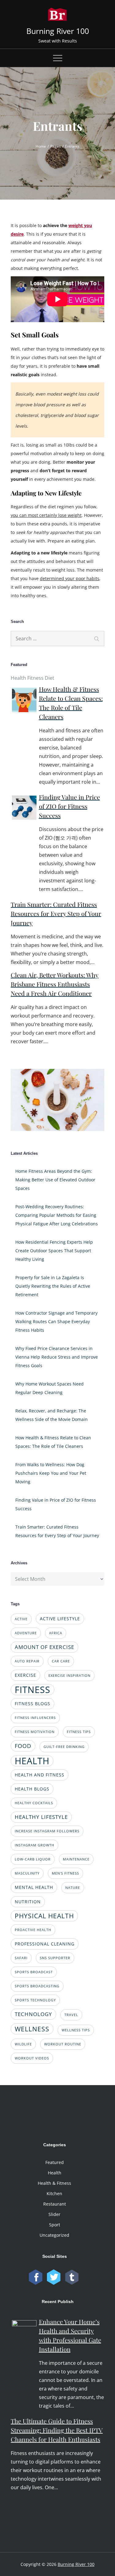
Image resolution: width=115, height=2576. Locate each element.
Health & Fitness (54, 2183)
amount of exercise (44, 1647)
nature (73, 1888)
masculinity (27, 1873)
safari (21, 1958)
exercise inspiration (69, 1676)
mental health (34, 1887)
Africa (56, 1633)
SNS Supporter (55, 1958)
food (23, 1746)
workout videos (32, 2058)
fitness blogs (33, 1704)
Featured (55, 2162)
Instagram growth (34, 1845)
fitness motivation (35, 1732)
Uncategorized (54, 2235)
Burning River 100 (58, 31)
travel (71, 2015)
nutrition (28, 1902)
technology (33, 2014)
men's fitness (65, 1873)
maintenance (76, 1859)
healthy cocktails (34, 1803)
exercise (25, 1675)
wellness (32, 2029)
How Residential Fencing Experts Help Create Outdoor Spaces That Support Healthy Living (54, 1251)
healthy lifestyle (41, 1817)
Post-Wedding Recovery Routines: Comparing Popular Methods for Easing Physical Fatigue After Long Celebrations (57, 1215)
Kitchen (54, 2193)
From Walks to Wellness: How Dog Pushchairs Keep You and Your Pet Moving (51, 1473)
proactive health (33, 1930)
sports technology (35, 2000)
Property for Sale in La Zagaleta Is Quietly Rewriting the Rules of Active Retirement (53, 1286)
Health (55, 2173)
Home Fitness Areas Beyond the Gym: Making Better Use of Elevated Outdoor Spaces (55, 1180)
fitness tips (79, 1732)
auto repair (27, 1661)
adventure (26, 1633)
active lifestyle (60, 1619)
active (21, 1619)
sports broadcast (34, 1972)
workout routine (63, 2044)
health (32, 1761)
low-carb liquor (33, 1859)
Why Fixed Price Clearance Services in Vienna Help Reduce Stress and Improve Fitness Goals (57, 1357)
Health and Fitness (40, 1775)
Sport (55, 2225)
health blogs (32, 1789)
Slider (54, 2214)
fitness (33, 1690)
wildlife (23, 2044)
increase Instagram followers (47, 1831)
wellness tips (76, 2030)
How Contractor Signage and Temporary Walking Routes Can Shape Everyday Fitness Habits (56, 1321)
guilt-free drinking (64, 1747)
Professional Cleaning (45, 1944)
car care (61, 1661)
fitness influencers (35, 1718)
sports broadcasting (37, 1986)
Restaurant (55, 2204)
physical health (44, 1916)
